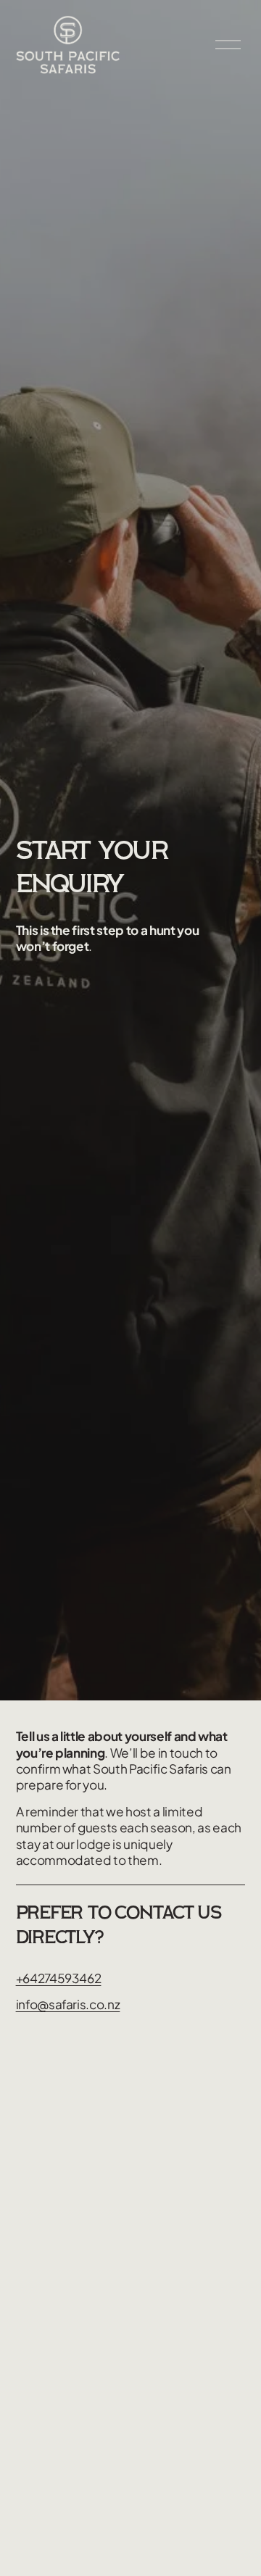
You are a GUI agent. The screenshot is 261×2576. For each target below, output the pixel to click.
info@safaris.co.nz (68, 2004)
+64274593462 (59, 1978)
